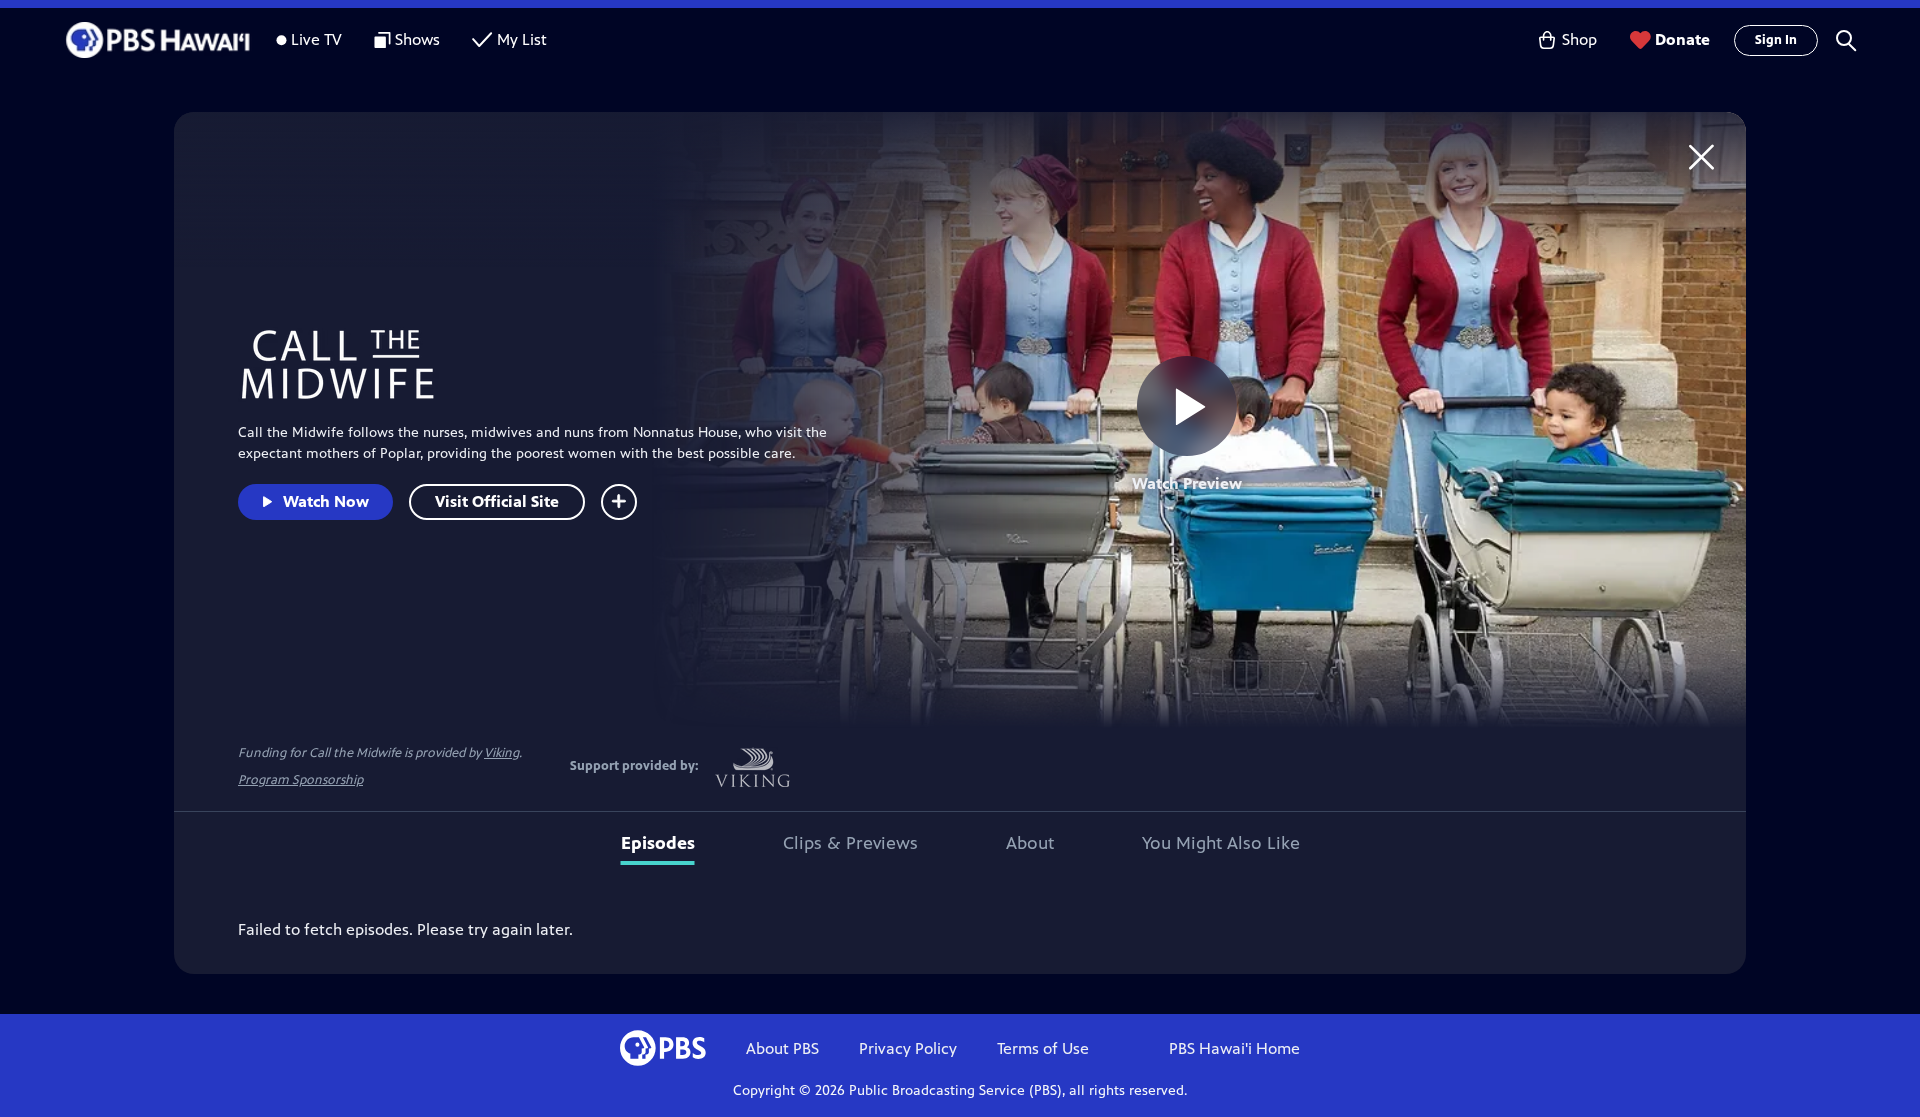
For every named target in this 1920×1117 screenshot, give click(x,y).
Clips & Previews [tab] (850, 843)
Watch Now (326, 501)
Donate (1682, 39)
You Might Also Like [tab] (1221, 843)
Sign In (1776, 40)
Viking (501, 753)
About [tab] (1030, 843)
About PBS (782, 1048)
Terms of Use (1043, 1048)
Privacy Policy (908, 1048)
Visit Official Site (497, 501)
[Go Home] (1701, 156)
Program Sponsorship (300, 780)
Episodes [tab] (658, 843)
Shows (417, 39)
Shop (1579, 39)
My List (522, 39)
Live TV (316, 39)
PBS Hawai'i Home (1234, 1048)
